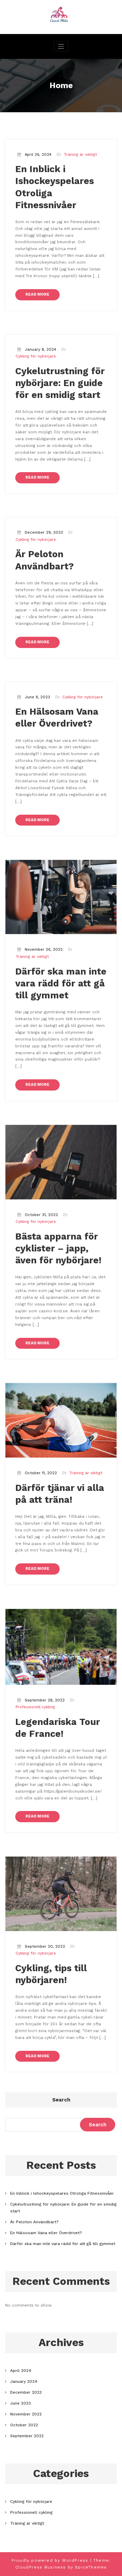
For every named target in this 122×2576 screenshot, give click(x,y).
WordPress (75, 2560)
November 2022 (26, 2414)
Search (61, 2100)
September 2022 (27, 2436)
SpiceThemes (91, 2567)
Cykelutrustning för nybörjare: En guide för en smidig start (60, 383)
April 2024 (21, 2371)
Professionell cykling (35, 1707)
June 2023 (21, 2403)
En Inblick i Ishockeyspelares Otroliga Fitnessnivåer (62, 2193)
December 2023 (26, 2392)
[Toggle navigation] (61, 46)
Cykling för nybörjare (36, 356)
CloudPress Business (41, 2567)
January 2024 (24, 2381)
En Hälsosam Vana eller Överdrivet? (46, 2233)
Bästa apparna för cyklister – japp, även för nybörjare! (58, 1248)
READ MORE (37, 294)
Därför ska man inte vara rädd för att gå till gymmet (61, 983)
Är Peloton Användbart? (34, 2222)
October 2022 (24, 2425)
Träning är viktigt (80, 155)
